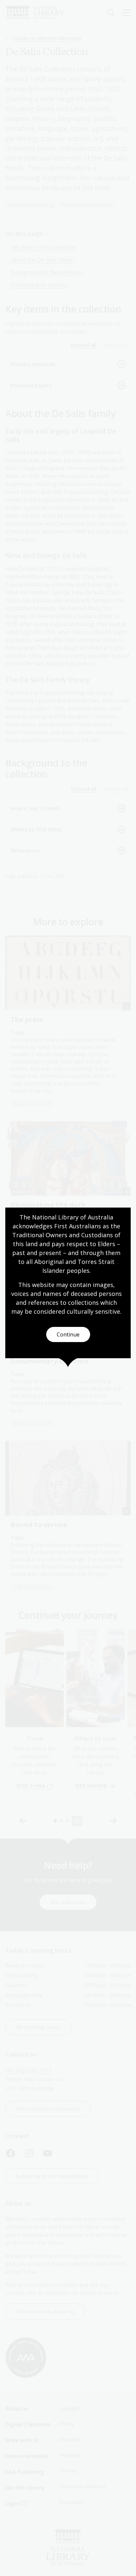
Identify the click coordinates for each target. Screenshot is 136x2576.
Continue (68, 1334)
